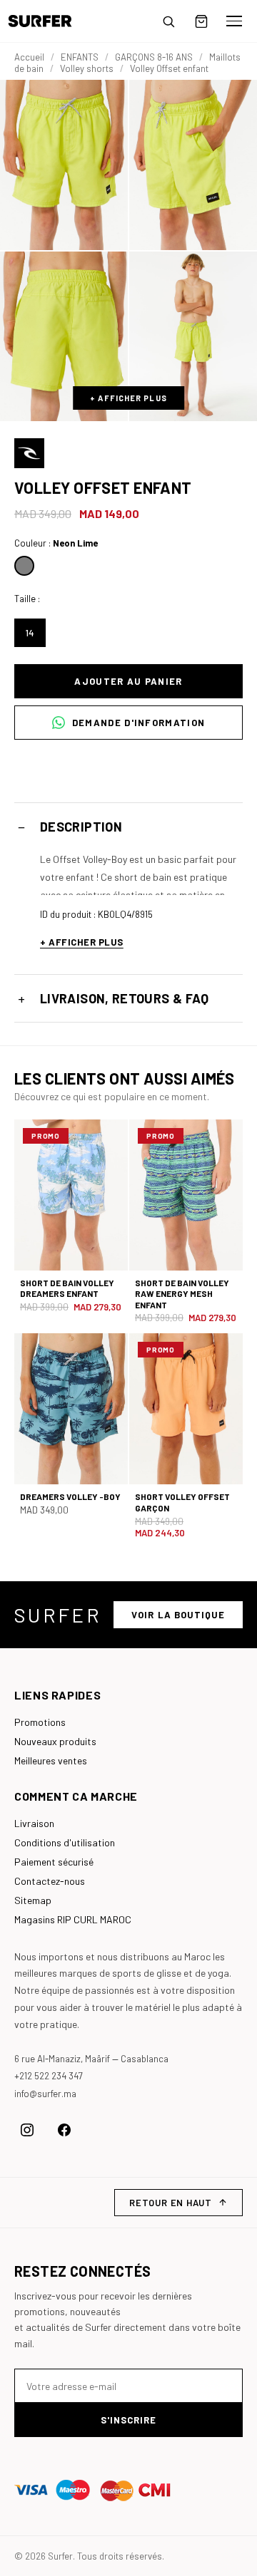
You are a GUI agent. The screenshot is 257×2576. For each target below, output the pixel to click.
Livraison (34, 1823)
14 (30, 633)
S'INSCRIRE (128, 2420)
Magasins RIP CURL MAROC (73, 1919)
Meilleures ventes (51, 1760)
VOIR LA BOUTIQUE (178, 1615)
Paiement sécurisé (54, 1862)
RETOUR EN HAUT (171, 2203)
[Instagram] (27, 2130)
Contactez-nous (50, 1881)
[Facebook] (64, 2130)
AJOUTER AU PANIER (128, 681)
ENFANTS (80, 57)
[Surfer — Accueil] (50, 21)
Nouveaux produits (55, 1741)
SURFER (58, 1615)
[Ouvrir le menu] (234, 21)
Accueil (29, 57)
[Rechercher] (168, 21)
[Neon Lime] (24, 566)
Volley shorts (87, 68)
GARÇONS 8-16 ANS (154, 57)
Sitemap (33, 1900)
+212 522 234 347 (49, 2076)
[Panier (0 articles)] (201, 21)
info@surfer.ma (45, 2094)
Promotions (40, 1722)
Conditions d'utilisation (65, 1842)
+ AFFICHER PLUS (128, 398)
